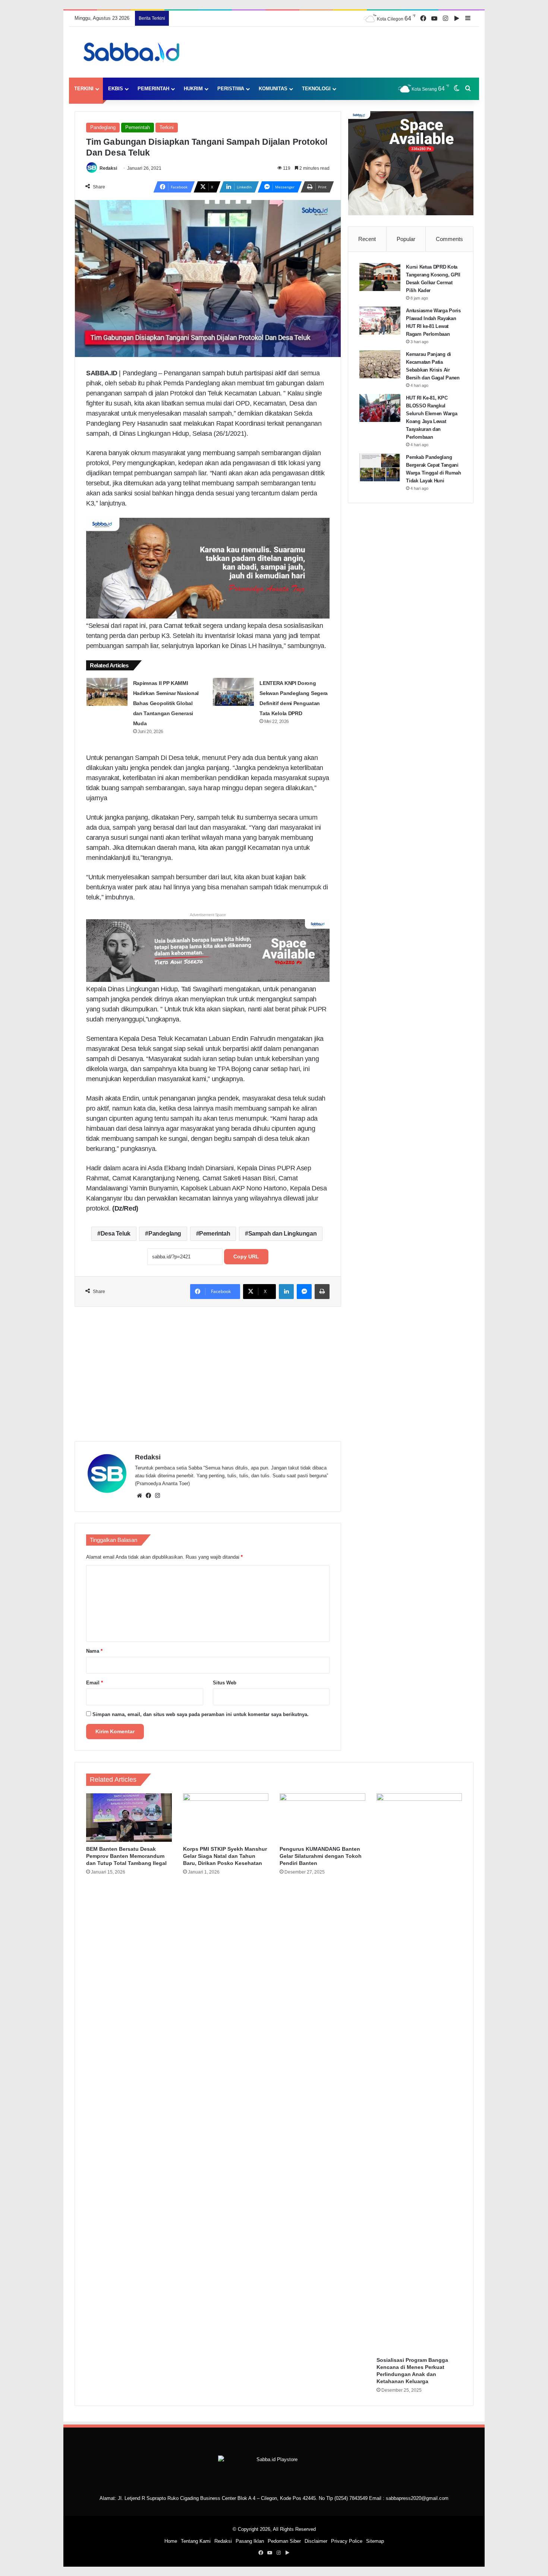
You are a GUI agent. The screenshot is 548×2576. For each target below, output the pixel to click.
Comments (449, 239)
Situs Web (225, 1683)
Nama (94, 1651)
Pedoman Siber (284, 2541)
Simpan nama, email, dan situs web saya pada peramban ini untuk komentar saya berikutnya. (201, 1714)
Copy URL (246, 1256)
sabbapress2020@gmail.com (417, 2498)
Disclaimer (316, 2541)
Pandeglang (103, 127)
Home (171, 2541)
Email (95, 1683)
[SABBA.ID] (134, 52)
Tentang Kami (196, 2541)
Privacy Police (347, 2541)
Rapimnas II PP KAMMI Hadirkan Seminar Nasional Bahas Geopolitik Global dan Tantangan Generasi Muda (166, 703)
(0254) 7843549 (351, 2498)
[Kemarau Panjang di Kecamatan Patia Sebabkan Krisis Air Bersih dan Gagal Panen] (380, 364)
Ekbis (116, 89)
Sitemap (375, 2541)
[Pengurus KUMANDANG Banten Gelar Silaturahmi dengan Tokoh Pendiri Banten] (322, 1817)
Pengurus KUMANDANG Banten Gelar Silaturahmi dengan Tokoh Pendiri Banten (321, 1856)
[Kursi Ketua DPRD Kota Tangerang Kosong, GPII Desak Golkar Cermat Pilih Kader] (380, 277)
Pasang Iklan (250, 2541)
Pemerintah (153, 89)
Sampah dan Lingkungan (283, 1234)
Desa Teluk (116, 1234)
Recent (367, 239)
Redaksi (108, 168)
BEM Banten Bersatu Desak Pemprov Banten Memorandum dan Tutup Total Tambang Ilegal (126, 1856)
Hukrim (193, 89)
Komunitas (273, 89)
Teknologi (316, 89)
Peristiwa (231, 89)
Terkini (84, 89)
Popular (406, 239)
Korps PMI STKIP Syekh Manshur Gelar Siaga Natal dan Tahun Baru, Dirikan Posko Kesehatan (225, 1856)
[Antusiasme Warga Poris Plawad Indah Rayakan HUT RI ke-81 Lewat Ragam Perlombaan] (380, 321)
